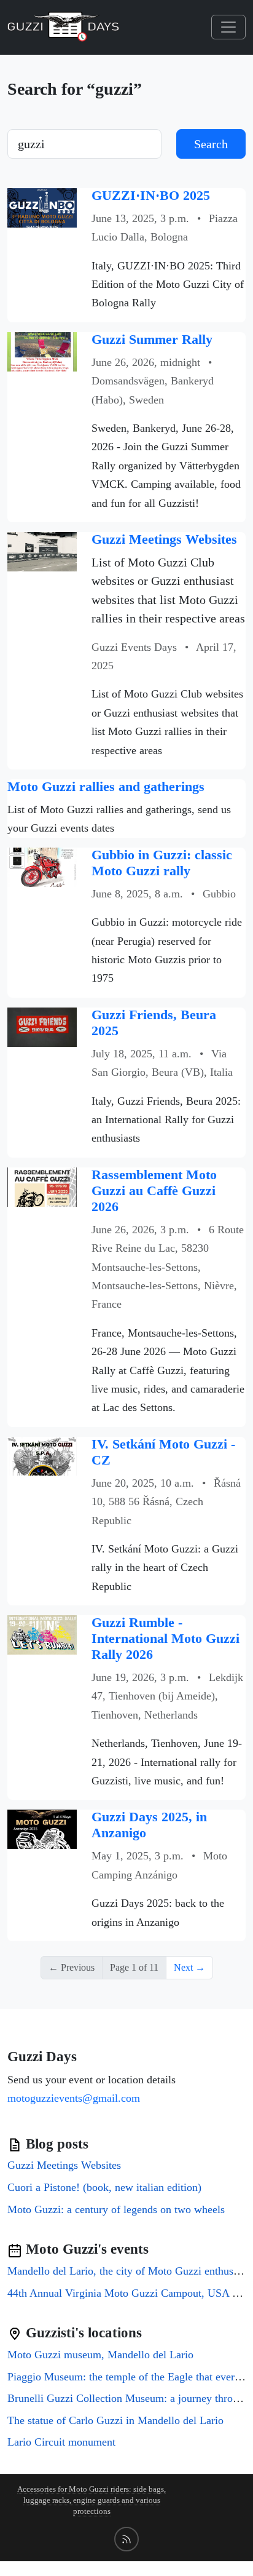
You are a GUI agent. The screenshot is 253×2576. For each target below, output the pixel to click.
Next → (189, 1967)
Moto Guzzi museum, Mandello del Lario (100, 2355)
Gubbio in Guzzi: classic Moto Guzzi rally (162, 863)
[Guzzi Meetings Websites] (42, 551)
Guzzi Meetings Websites (164, 539)
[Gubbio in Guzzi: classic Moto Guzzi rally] (42, 866)
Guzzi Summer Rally (152, 340)
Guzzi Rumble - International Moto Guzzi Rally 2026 (165, 1639)
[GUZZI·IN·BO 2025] (42, 206)
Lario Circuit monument (61, 2442)
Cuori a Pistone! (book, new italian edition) (104, 2187)
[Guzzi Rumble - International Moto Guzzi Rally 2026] (42, 1634)
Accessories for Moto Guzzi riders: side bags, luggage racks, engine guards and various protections (91, 2500)
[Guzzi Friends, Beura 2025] (42, 1026)
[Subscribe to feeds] (126, 2539)
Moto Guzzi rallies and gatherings (106, 787)
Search (211, 144)
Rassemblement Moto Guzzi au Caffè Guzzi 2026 (154, 1191)
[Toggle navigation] (228, 27)
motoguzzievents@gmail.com (74, 2098)
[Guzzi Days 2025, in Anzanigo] (42, 1828)
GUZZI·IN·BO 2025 (151, 196)
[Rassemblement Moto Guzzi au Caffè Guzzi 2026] (42, 1186)
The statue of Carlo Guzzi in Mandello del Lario (115, 2420)
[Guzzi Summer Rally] (42, 350)
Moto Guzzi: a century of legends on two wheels (116, 2209)
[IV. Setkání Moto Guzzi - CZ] (42, 1455)
